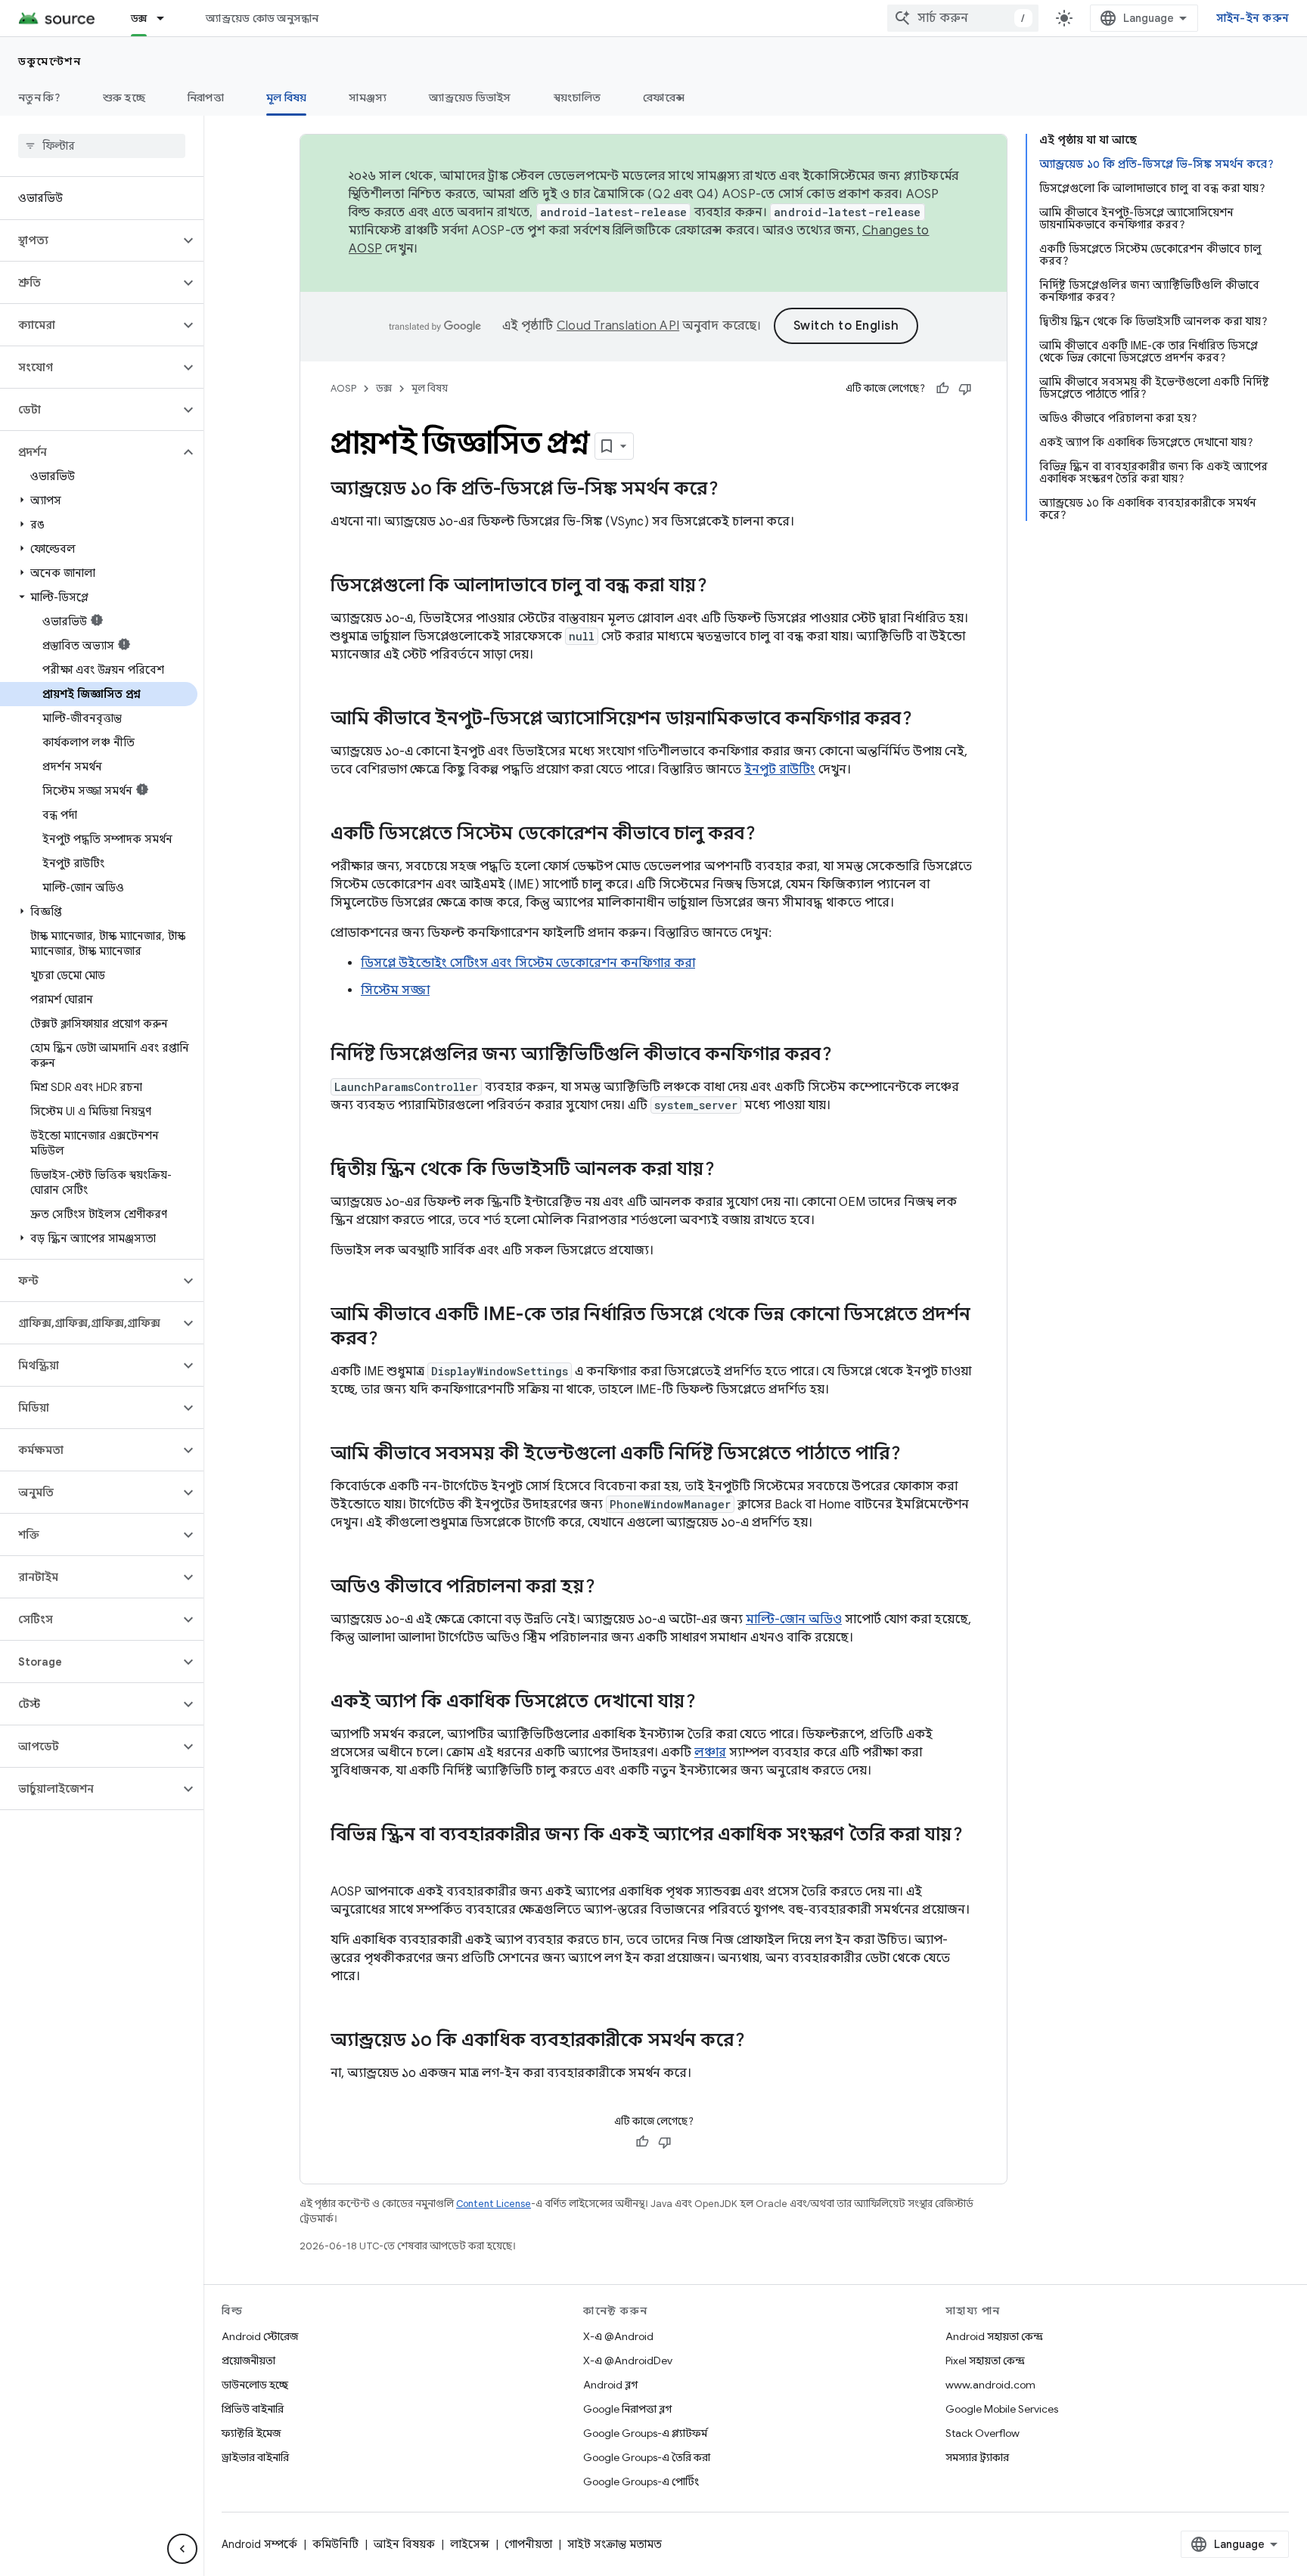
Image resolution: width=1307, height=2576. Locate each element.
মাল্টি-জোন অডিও (794, 1620)
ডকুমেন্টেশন (50, 61)
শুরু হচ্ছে (124, 98)
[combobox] (963, 18)
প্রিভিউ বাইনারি (253, 2409)
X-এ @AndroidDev (628, 2361)
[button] (90, 240)
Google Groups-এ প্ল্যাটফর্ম (645, 2433)
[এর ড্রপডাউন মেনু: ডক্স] (167, 18)
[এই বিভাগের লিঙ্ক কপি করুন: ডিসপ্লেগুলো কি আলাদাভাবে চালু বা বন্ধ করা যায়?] (722, 587)
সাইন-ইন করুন (1253, 18)
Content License (494, 2204)
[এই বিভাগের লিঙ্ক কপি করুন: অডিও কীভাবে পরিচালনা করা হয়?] (610, 1588)
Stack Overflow (983, 2433)
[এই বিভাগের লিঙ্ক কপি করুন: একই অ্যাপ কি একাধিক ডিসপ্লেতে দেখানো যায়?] (711, 1703)
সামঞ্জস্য (368, 98)
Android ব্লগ (610, 2385)
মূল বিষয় (287, 98)
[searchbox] (102, 146)
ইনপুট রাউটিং (780, 770)
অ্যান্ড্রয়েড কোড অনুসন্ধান (262, 18)
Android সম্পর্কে (259, 2544)
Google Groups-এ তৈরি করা (647, 2457)
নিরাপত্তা (206, 98)
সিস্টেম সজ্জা (395, 990)
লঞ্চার (710, 1753)
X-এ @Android (618, 2336)
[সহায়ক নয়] (965, 389)
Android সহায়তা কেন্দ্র (994, 2336)
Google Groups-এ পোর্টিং (641, 2481)
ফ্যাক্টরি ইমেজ (251, 2433)
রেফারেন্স (664, 98)
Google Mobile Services (1002, 2409)
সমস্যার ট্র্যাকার (977, 2457)
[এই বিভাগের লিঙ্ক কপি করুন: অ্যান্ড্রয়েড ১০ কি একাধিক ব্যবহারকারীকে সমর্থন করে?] (760, 2041)
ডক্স (139, 18)
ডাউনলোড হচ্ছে (255, 2385)
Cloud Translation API (618, 326)
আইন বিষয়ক (404, 2544)
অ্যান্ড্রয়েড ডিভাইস (470, 98)
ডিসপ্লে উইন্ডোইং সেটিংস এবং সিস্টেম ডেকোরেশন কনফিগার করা (528, 963)
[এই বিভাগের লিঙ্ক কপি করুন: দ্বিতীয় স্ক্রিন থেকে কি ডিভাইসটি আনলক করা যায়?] (730, 1170)
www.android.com (990, 2385)
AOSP (343, 388)
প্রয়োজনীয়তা (248, 2361)
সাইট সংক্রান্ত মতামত (615, 2544)
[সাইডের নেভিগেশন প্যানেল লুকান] (182, 2549)
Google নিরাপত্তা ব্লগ (627, 2409)
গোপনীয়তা (528, 2544)
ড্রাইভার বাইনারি (255, 2457)
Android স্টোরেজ (260, 2336)
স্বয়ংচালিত (577, 98)
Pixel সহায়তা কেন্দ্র (985, 2361)
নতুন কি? (39, 98)
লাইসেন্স (470, 2544)
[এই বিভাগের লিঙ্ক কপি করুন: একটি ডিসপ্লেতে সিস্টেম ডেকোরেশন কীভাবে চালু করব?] (771, 835)
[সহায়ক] (942, 389)
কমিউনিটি (335, 2544)
